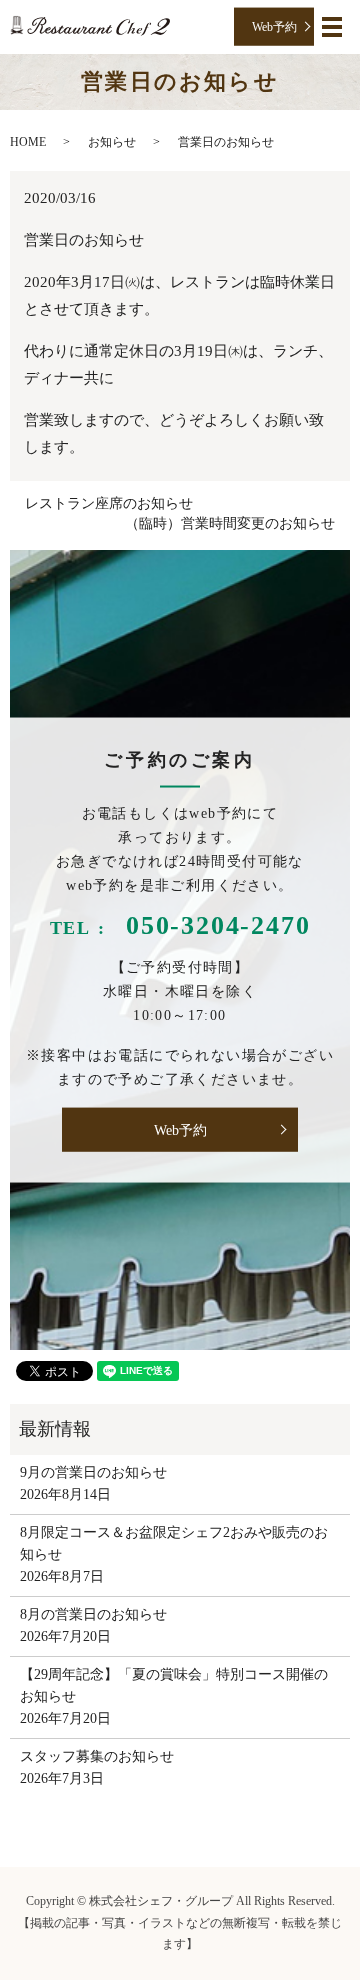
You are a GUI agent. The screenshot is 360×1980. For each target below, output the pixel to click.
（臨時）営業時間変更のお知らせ (230, 523)
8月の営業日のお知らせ (93, 1614)
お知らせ (112, 142)
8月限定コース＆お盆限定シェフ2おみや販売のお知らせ (174, 1543)
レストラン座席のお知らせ (109, 503)
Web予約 (274, 26)
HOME (28, 142)
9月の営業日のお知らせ (93, 1472)
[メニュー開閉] (332, 27)
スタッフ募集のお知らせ (97, 1756)
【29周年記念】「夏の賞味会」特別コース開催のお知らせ (174, 1685)
